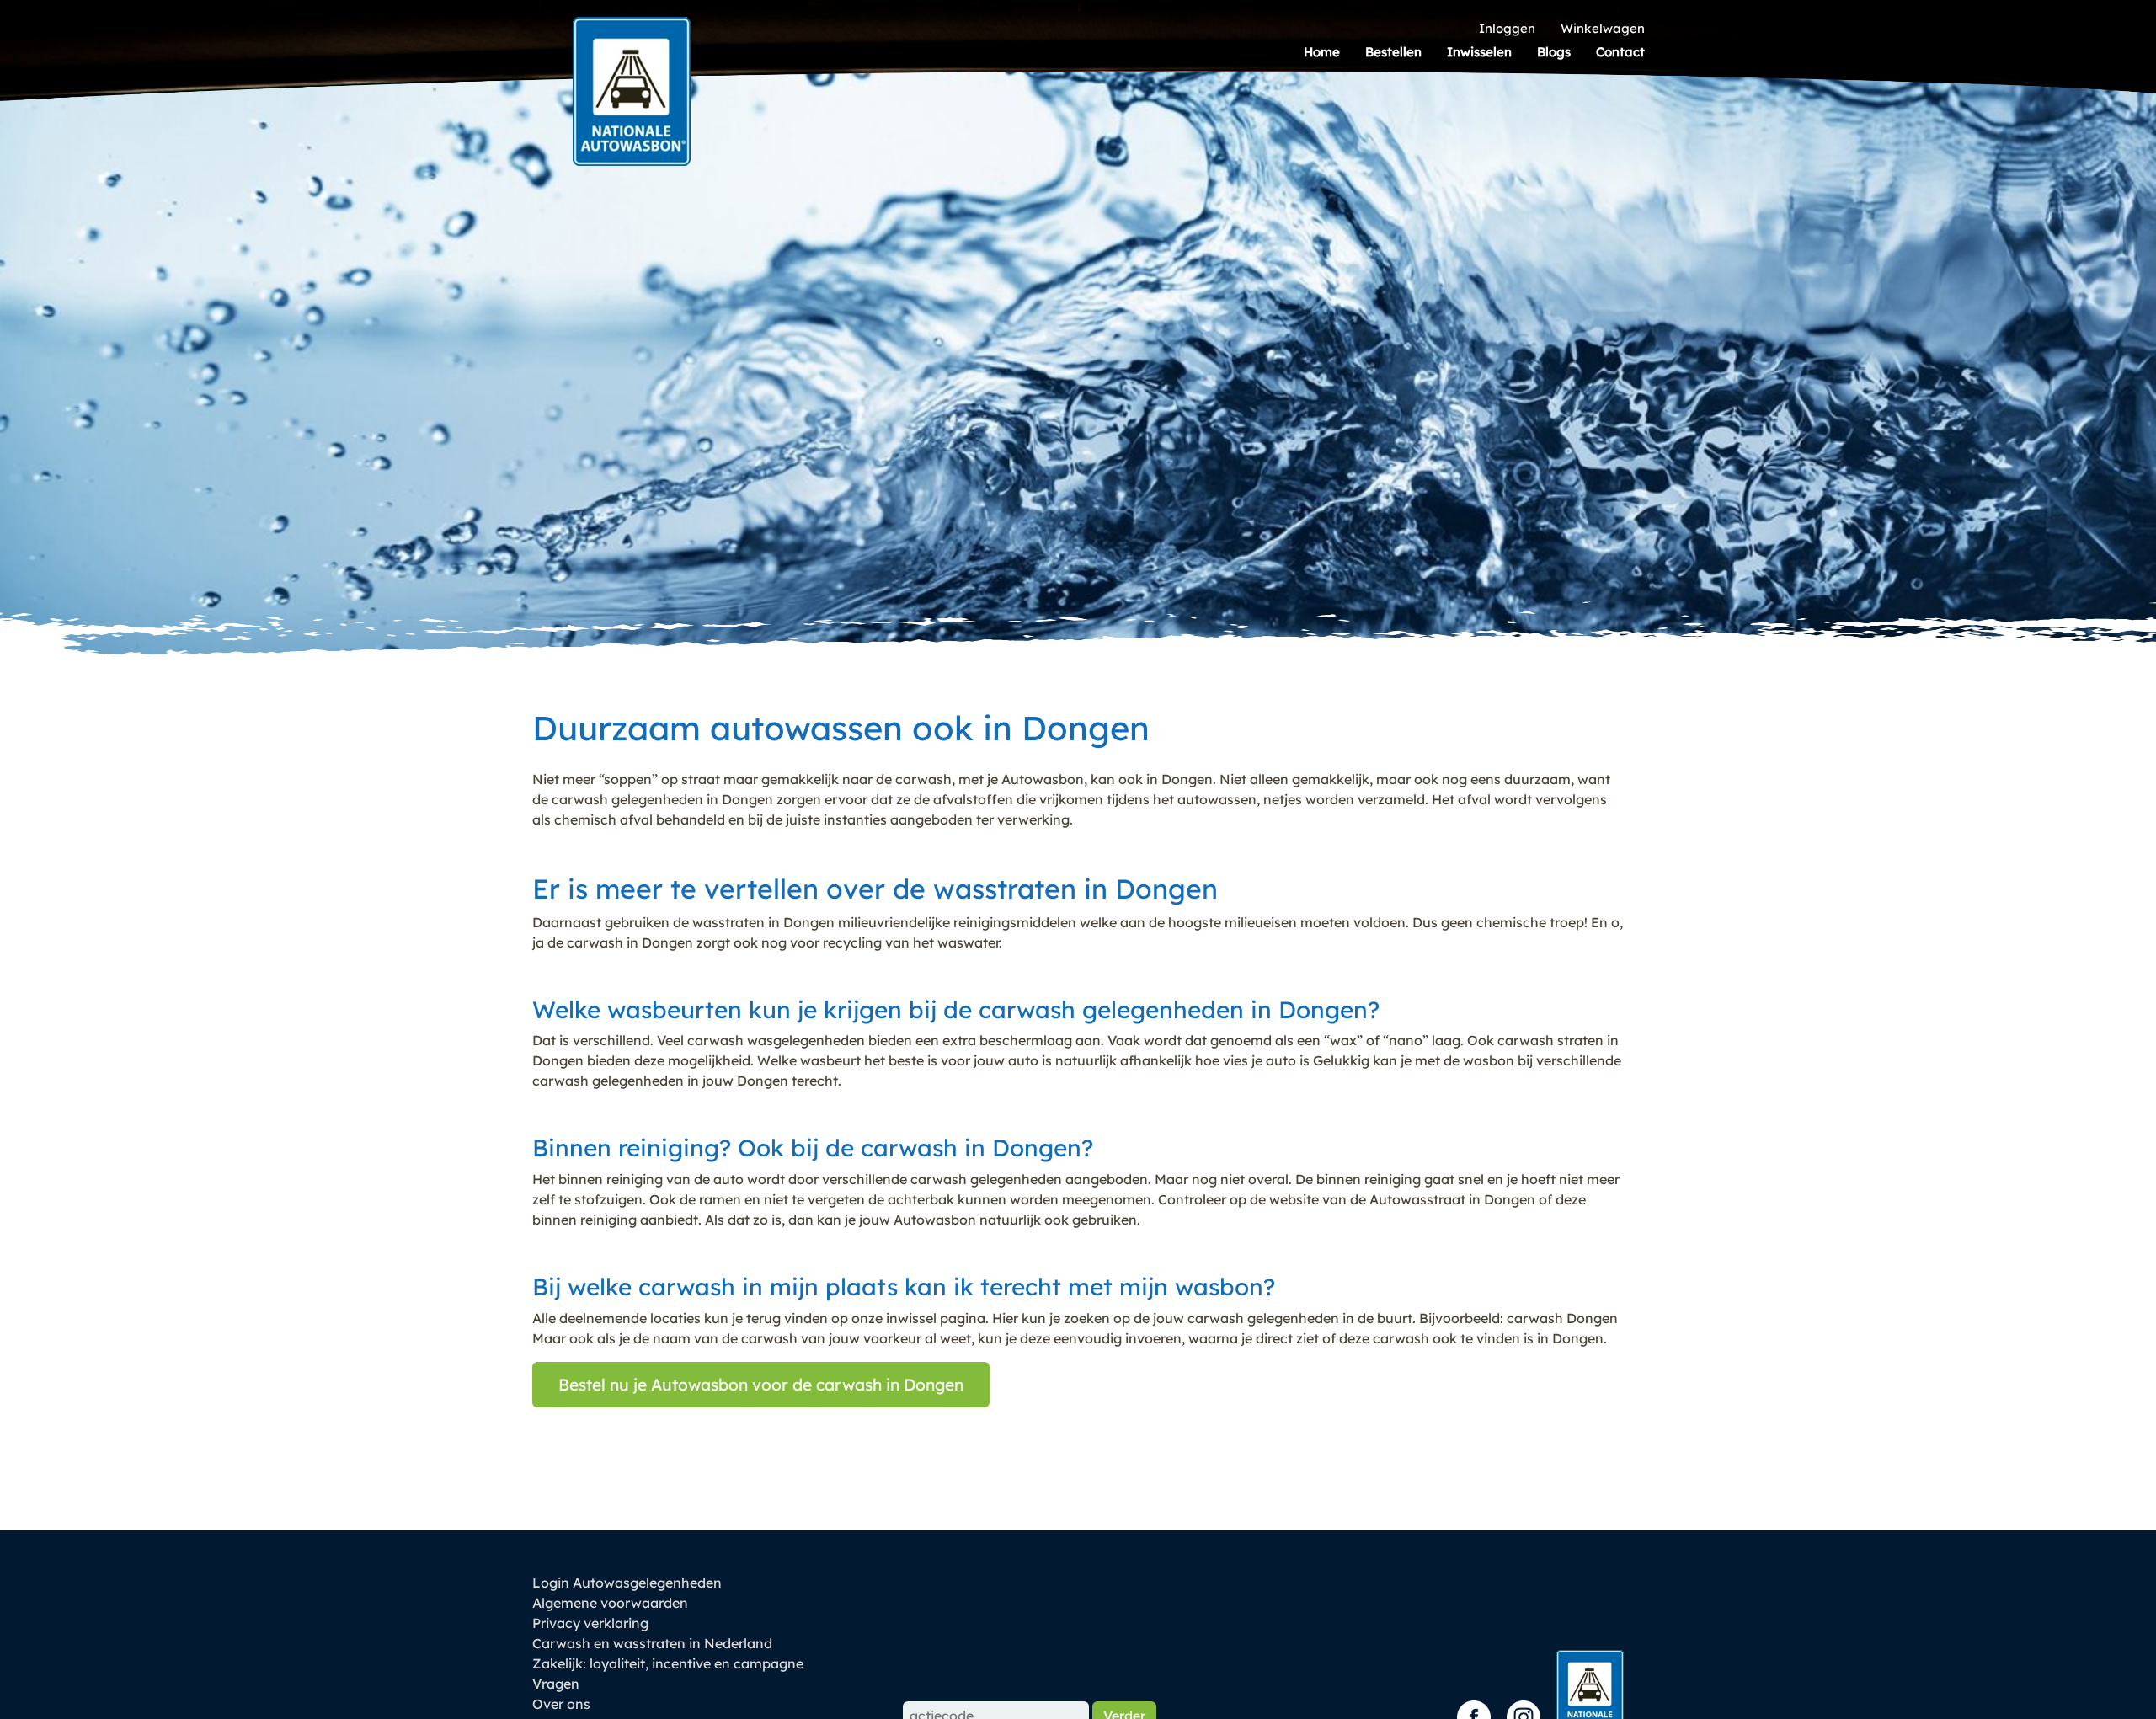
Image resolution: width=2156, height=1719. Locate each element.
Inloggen (1507, 28)
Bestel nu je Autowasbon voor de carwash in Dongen (761, 1385)
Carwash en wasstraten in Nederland (652, 1643)
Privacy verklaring (590, 1623)
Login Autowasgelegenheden (627, 1583)
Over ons (561, 1704)
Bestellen (1393, 52)
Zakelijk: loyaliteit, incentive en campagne (668, 1663)
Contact (1620, 52)
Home (1322, 52)
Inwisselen (1479, 52)
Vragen (556, 1684)
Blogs (1554, 52)
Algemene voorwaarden (610, 1603)
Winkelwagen (1603, 28)
